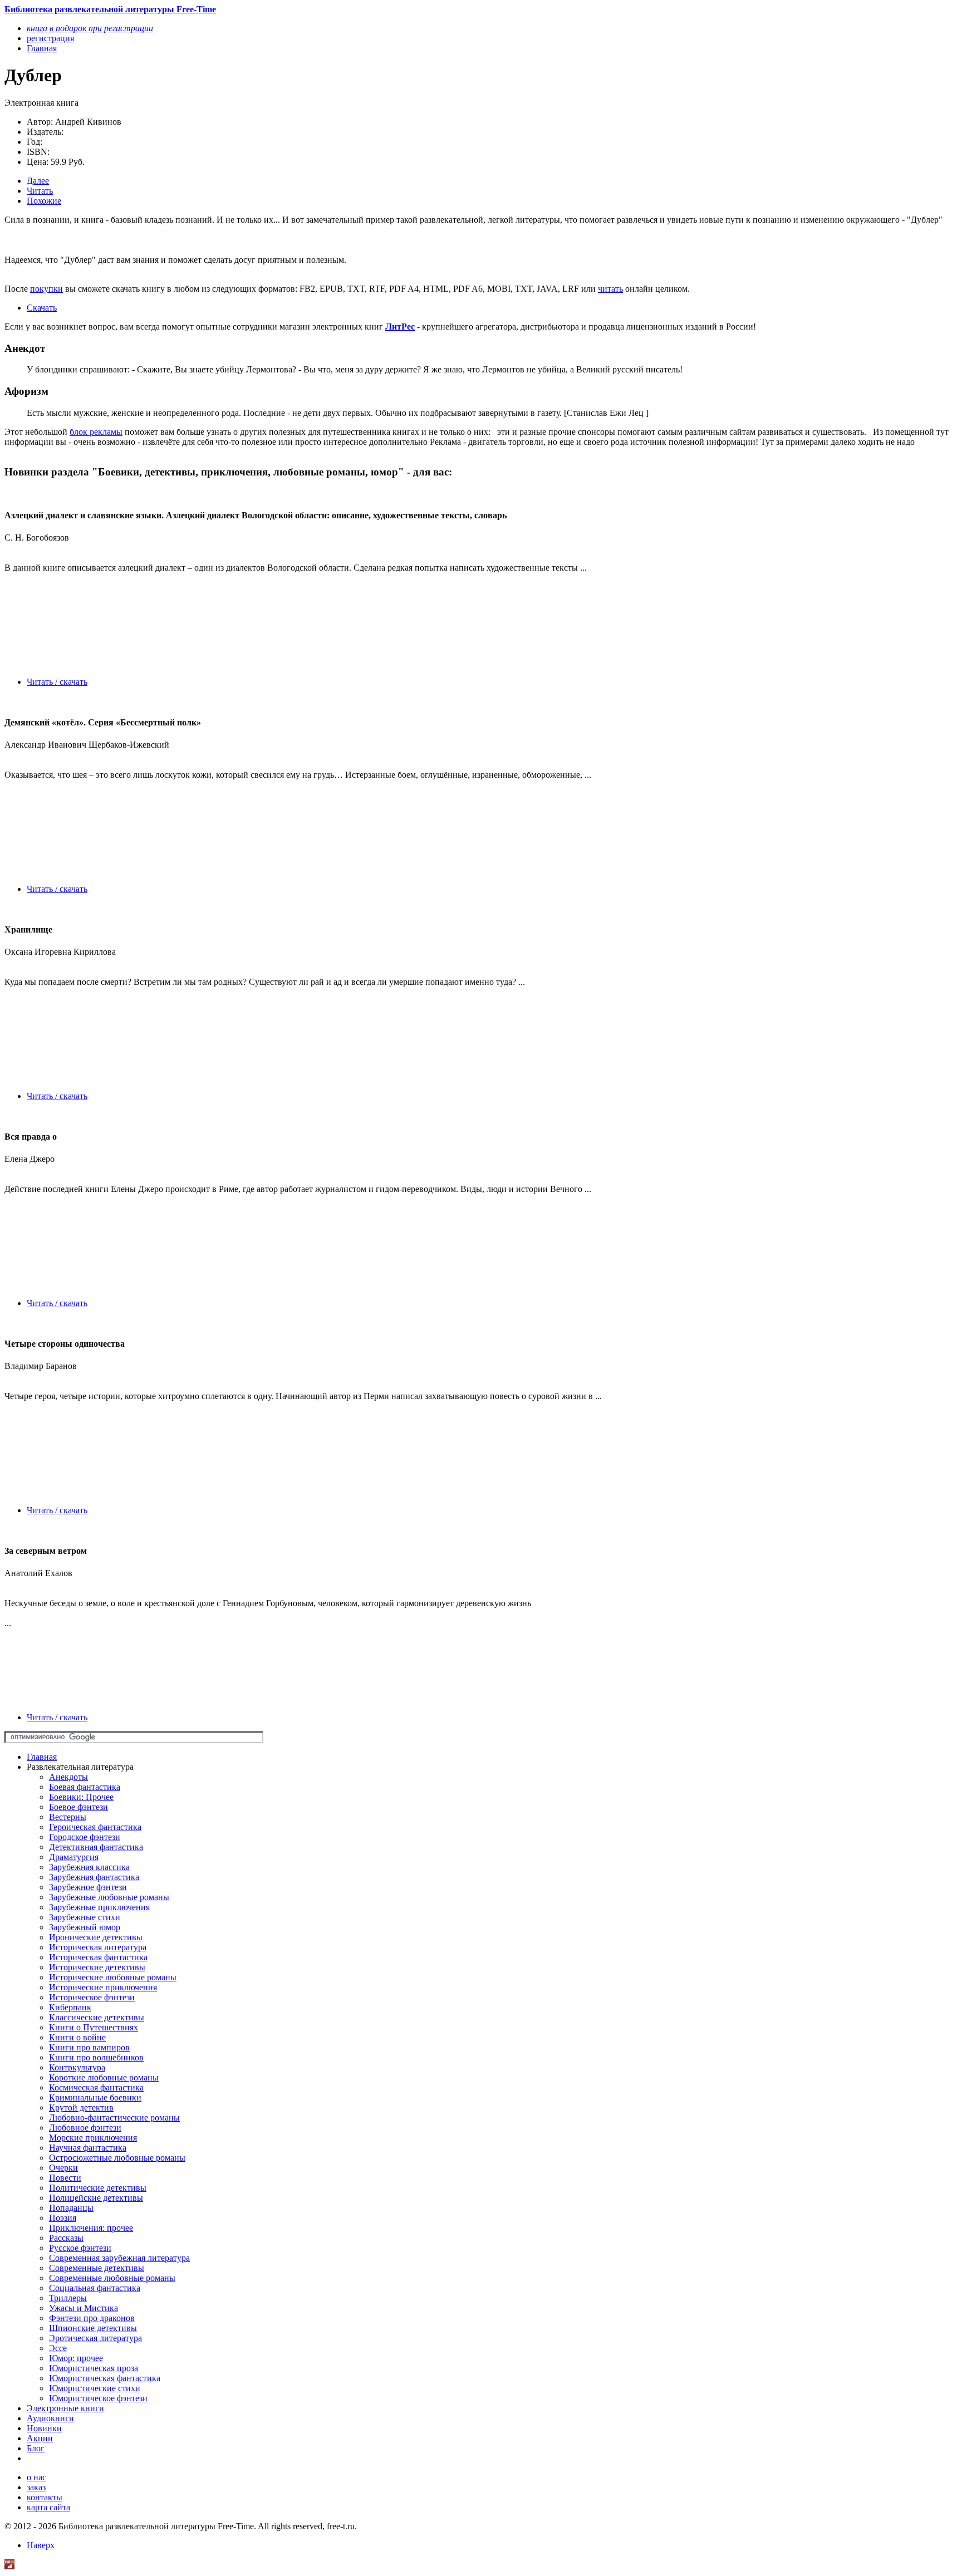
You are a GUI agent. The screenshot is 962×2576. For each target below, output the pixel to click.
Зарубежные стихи (85, 1917)
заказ (36, 2487)
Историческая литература (98, 1947)
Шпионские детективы (93, 2328)
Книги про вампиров (89, 2047)
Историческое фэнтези (92, 1997)
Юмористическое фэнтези (98, 2398)
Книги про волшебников (96, 2057)
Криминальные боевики (95, 2097)
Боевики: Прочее (81, 1797)
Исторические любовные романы (113, 1977)
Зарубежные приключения (99, 1907)
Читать (40, 191)
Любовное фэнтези (85, 2128)
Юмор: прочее (76, 2358)
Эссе (58, 2348)
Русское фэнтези (80, 2248)
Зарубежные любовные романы (109, 1897)
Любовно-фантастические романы (114, 2118)
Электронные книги (65, 2408)
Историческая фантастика (98, 1957)
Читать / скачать (57, 682)
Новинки (44, 2428)
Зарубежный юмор (85, 1927)
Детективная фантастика (96, 1847)
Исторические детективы (97, 1967)
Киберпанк (70, 2007)
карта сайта (48, 2507)
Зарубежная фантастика (94, 1877)
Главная (42, 1757)
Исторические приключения (103, 1987)
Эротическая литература (95, 2338)
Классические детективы (97, 2017)
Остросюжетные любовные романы (117, 2158)
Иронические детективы (96, 1937)
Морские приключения (93, 2138)
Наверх (41, 2545)
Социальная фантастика (95, 2288)
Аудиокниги (50, 2418)
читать (610, 289)
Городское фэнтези (85, 1837)
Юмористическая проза (94, 2368)
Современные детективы (97, 2268)
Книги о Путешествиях (94, 2027)
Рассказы (66, 2238)
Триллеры (68, 2298)
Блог (36, 2448)
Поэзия (63, 2218)
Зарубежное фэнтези (88, 1887)
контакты (45, 2497)
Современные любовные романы (112, 2278)
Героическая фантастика (95, 1827)
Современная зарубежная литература (119, 2258)
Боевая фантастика (85, 1787)
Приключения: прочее (91, 2228)
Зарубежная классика (89, 1867)
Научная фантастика (88, 2148)
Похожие (44, 201)
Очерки (63, 2168)
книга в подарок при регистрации (90, 28)
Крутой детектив (81, 2108)
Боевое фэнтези (78, 1807)
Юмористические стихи (95, 2388)
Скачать (42, 308)
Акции (40, 2438)
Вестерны (68, 1817)
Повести (65, 2178)
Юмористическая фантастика (105, 2378)
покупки (46, 289)
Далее (38, 181)
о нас (36, 2477)
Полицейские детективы (96, 2198)
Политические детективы (98, 2188)
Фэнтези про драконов (92, 2318)
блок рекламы (96, 432)
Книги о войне (77, 2037)
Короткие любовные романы (104, 2077)
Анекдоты (68, 1777)
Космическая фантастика (96, 2087)
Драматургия (74, 1857)
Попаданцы (71, 2208)
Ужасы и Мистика (84, 2308)
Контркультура (77, 2067)
